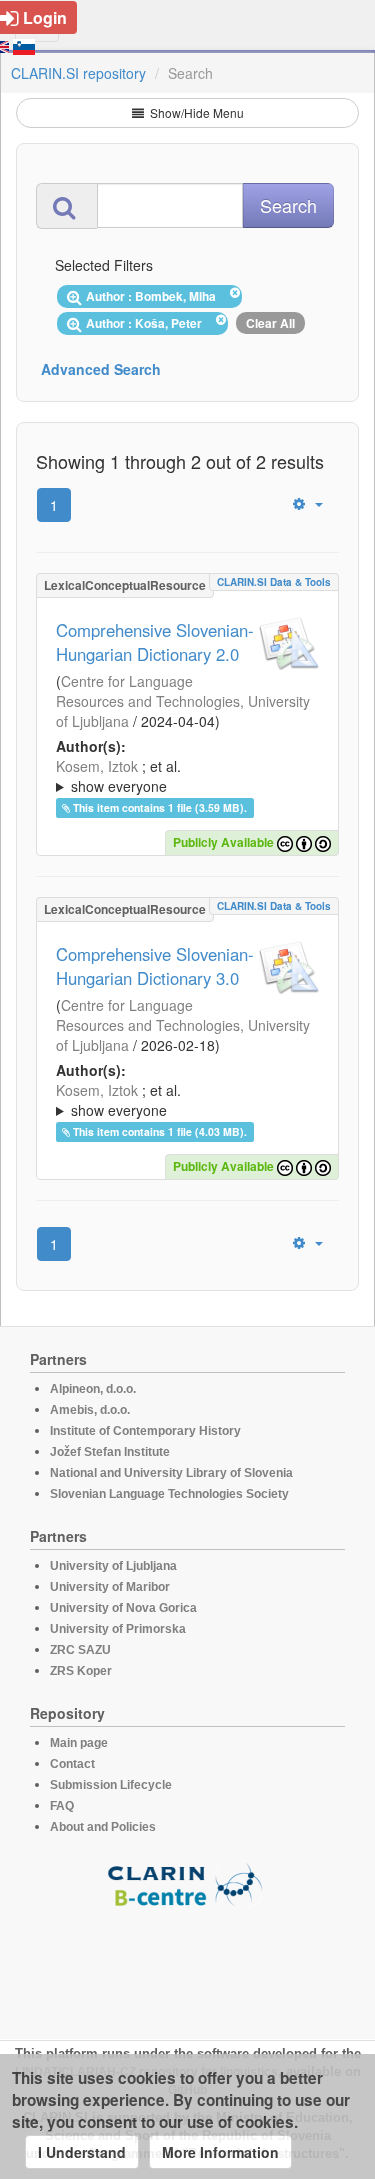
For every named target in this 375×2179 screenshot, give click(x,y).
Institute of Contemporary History (145, 1431)
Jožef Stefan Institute (110, 1452)
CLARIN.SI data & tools (274, 582)
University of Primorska (118, 1629)
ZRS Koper (81, 1671)
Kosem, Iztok (97, 766)
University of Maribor (110, 1587)
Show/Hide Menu (195, 112)
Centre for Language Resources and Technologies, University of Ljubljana (183, 701)
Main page (79, 1743)
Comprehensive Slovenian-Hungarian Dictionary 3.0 (155, 966)
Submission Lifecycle (111, 1785)
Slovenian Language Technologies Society (169, 1494)
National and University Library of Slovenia (171, 1473)
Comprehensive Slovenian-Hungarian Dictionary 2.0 (155, 642)
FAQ (62, 1806)
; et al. (118, 776)
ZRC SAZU (80, 1650)
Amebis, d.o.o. (90, 1410)
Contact (72, 1764)
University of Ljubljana (113, 1566)
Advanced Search (101, 369)
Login (45, 17)
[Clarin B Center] (188, 1883)
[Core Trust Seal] (188, 1965)
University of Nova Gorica (123, 1608)
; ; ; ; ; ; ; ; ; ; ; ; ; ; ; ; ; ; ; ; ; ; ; (187, 776)
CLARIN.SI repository (78, 73)
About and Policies (103, 1827)
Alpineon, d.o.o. (93, 1389)
